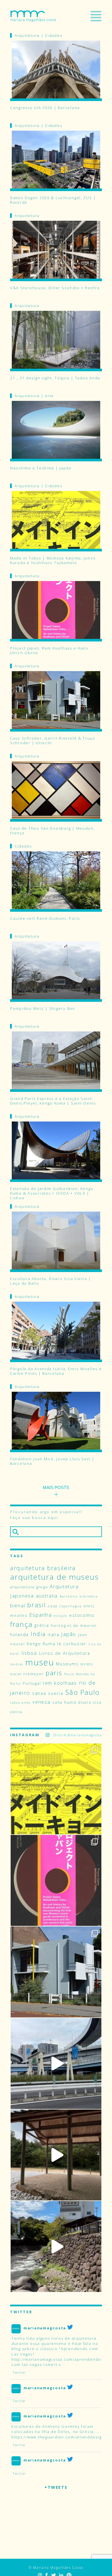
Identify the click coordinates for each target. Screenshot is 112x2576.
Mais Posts (56, 1487)
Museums (67, 1664)
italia (53, 1634)
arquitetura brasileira (43, 1568)
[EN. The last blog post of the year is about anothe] (56, 1789)
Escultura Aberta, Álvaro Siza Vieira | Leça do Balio (51, 1281)
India (38, 1634)
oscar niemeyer (27, 1674)
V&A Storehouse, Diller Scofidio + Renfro (55, 288)
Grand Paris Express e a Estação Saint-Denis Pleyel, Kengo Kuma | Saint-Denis (53, 1101)
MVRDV (87, 1664)
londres (17, 1664)
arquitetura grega (29, 1587)
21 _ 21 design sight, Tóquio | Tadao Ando (55, 378)
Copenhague (71, 1606)
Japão (69, 1634)
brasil (36, 1605)
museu (40, 1662)
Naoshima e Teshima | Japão (41, 468)
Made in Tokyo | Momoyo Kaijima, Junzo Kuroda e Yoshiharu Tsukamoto (53, 560)
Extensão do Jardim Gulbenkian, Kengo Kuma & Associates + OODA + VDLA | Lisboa (52, 1191)
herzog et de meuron (74, 1625)
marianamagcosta (45, 2328)
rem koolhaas (60, 1683)
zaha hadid (64, 1702)
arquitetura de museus (54, 1577)
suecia (56, 1693)
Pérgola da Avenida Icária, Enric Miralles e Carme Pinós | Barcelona (56, 1371)
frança (21, 1624)
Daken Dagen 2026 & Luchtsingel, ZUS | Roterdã (53, 200)
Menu (96, 16)
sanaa (39, 1693)
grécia (42, 1625)
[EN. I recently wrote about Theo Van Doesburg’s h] (56, 1972)
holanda (19, 1634)
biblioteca (89, 1596)
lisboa (29, 1653)
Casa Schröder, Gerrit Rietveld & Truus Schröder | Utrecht (53, 740)
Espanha (41, 1615)
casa (53, 1606)
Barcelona (69, 1596)
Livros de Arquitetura (65, 1653)
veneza (41, 1702)
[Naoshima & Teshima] (56, 2155)
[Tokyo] (56, 2063)
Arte (49, 396)
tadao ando (20, 1703)
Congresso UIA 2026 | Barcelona (45, 108)
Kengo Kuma (41, 1644)
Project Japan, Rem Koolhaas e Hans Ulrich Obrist (49, 650)
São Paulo (82, 1692)
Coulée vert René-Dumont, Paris (45, 918)
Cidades (53, 35)
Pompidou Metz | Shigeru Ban (43, 1009)
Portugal (32, 1683)
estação (60, 1616)
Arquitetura (27, 35)
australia (47, 1596)
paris (54, 1673)
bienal (18, 1605)
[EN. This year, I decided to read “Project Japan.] (56, 1880)
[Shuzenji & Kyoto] (56, 2246)
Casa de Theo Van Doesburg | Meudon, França (53, 831)
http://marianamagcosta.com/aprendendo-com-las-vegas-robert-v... (57, 2362)
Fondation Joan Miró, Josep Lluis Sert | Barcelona (52, 1461)
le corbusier (72, 1644)
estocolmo (82, 1615)
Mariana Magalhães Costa (33, 16)
